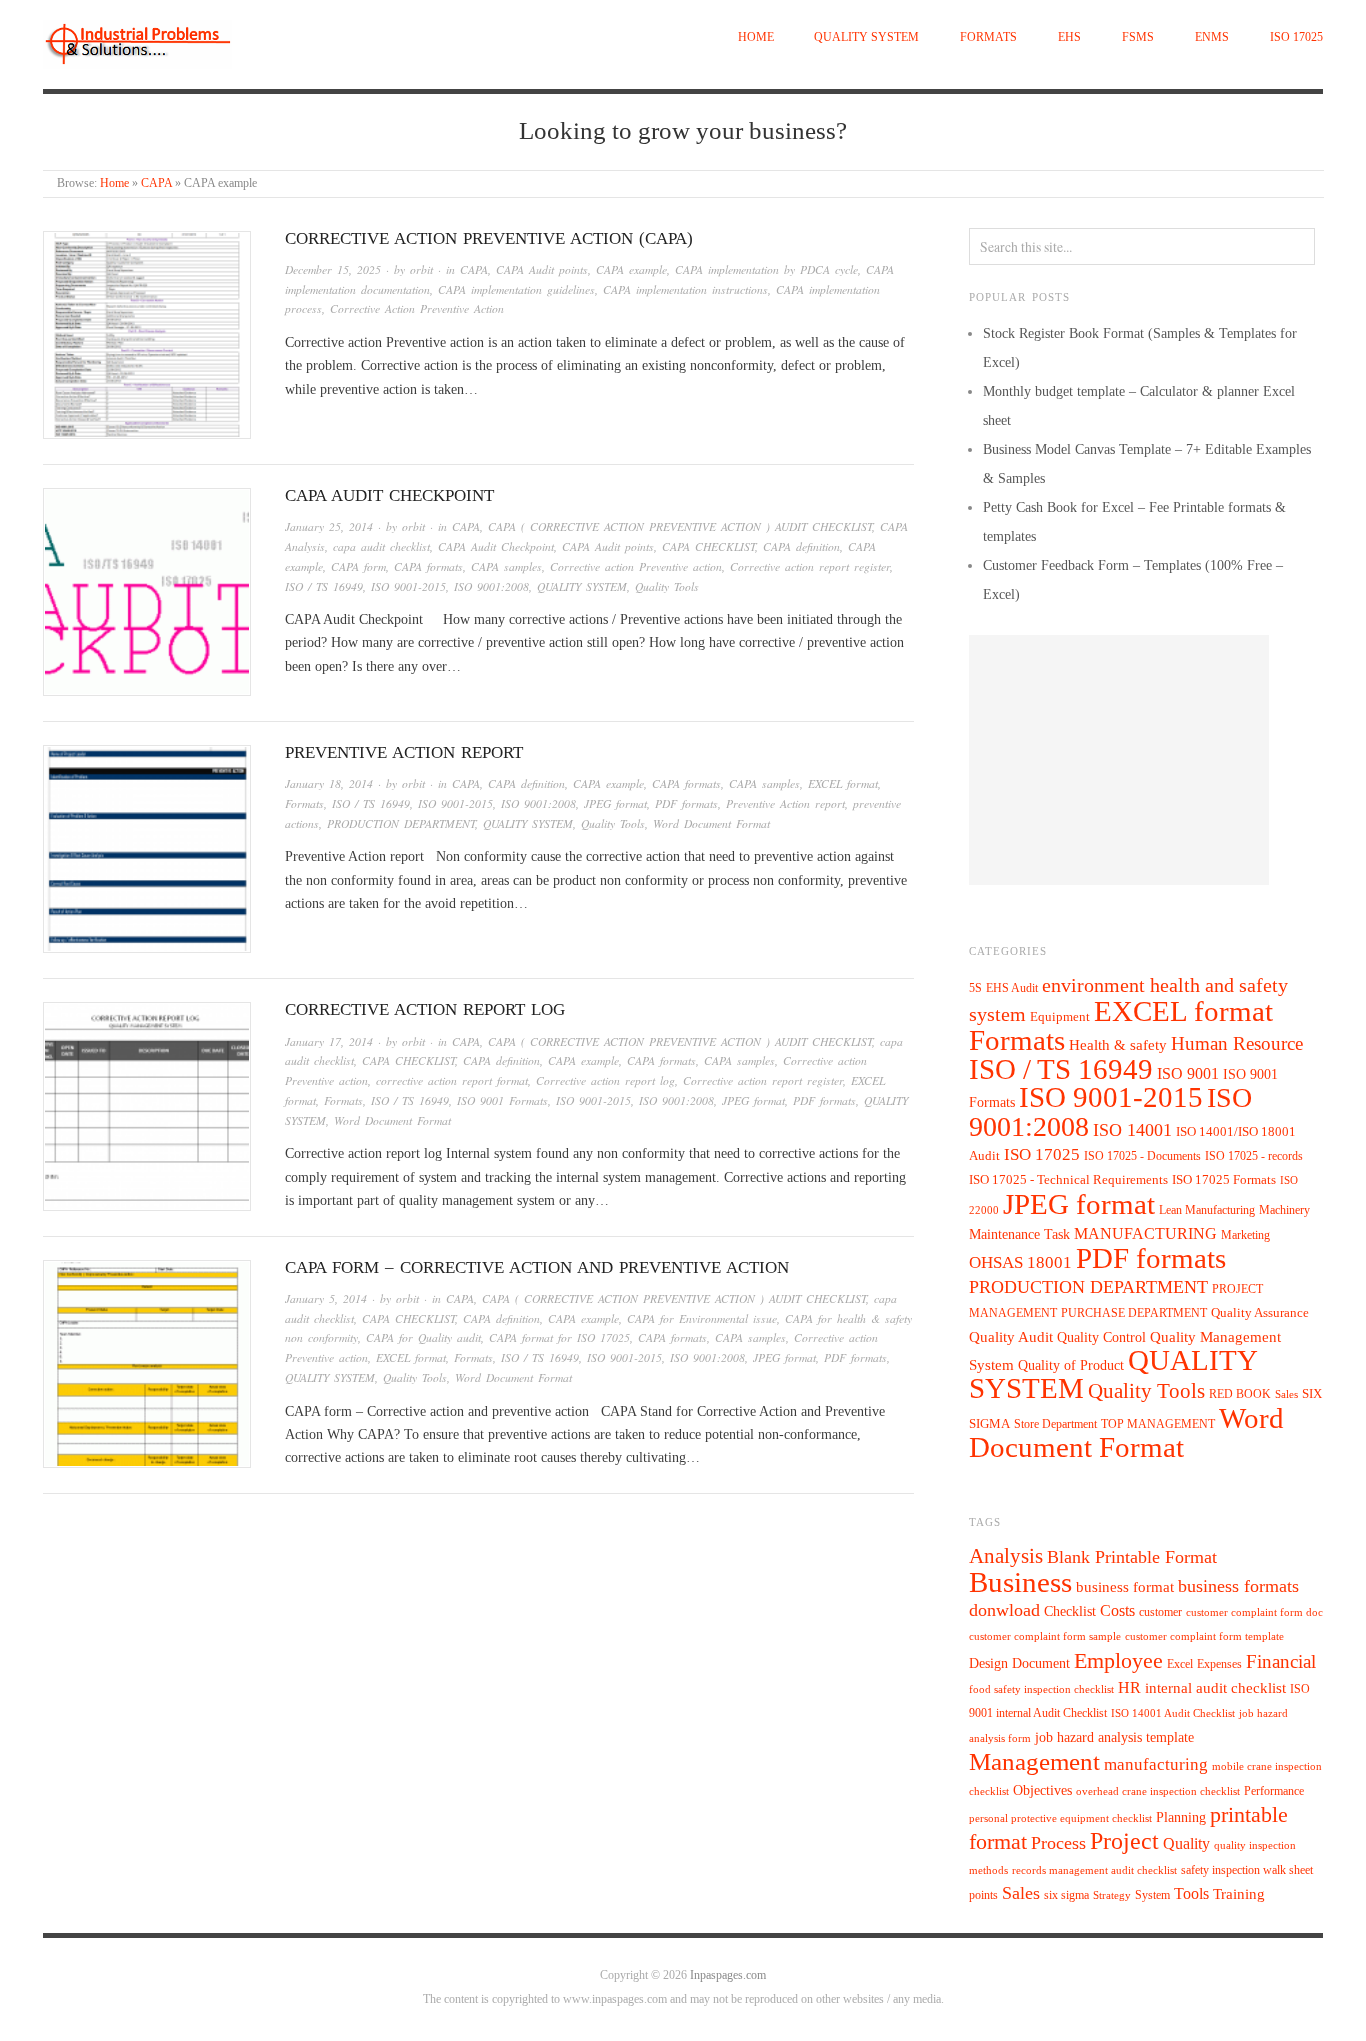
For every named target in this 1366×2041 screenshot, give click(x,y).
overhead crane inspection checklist (1158, 1791)
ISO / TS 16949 (324, 586)
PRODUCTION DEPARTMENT (401, 823)
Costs (1117, 1610)
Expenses (1219, 1664)
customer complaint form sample (1045, 1636)
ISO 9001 (1188, 1073)
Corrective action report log (425, 1009)
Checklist (1070, 1611)
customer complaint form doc (1254, 1612)
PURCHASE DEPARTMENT (1134, 1313)
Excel (1180, 1664)
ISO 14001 (1132, 1130)
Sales (1286, 1394)
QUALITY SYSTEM (866, 37)
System (1152, 1895)
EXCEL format (843, 783)
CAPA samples (506, 566)
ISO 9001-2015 (408, 586)
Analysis (1006, 1556)
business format (1125, 1587)
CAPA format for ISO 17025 (559, 1337)
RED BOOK (1240, 1394)
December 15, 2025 (333, 269)
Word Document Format (711, 823)
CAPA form (358, 566)
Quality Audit (1011, 1337)
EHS (1069, 37)
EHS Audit (1012, 988)
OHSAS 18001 (1020, 1262)
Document (1041, 1663)
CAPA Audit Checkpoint (389, 495)
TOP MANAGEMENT (1158, 1424)
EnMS (1212, 37)
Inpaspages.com (728, 1975)
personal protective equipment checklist (1060, 1818)
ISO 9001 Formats (502, 1100)
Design (988, 1663)
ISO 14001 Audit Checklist (1173, 1713)
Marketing (1245, 1235)
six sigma (1066, 1895)
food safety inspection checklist (1041, 1689)
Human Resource (1237, 1043)
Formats (988, 37)
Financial (1281, 1661)
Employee (1118, 1660)
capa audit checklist (381, 546)
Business (1020, 1582)
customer (1160, 1612)
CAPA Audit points (542, 269)
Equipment (1060, 1017)
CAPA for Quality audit (423, 1337)
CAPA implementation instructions (685, 289)
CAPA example (631, 269)
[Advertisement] (1119, 760)
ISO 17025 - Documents (1142, 1156)
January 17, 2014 (329, 1041)
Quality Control (1101, 1337)
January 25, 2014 (329, 526)
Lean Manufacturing (1207, 1210)
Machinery (1284, 1210)
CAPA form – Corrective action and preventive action (537, 1267)
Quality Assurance (1260, 1313)
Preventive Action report (404, 752)
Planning (1181, 1817)
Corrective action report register (810, 566)
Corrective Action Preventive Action (417, 308)
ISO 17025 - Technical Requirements (1068, 1180)
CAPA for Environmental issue (702, 1318)
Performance (1274, 1791)
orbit (421, 269)
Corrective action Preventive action (636, 566)
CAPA (156, 183)
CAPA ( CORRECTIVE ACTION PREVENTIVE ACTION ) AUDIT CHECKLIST (680, 526)
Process (1058, 1843)
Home (756, 37)
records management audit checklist (1094, 1870)
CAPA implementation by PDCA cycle (766, 269)
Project (1124, 1841)
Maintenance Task (1019, 1234)
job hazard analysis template (1114, 1737)
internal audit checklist (1215, 1688)
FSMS (1138, 37)
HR (1129, 1687)
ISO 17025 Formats (1224, 1180)
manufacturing (1156, 1764)
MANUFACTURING (1145, 1233)
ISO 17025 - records (1254, 1156)
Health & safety (1118, 1044)
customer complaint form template (1204, 1636)
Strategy (1112, 1895)
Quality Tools (667, 586)
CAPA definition (801, 546)
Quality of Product (1071, 1365)
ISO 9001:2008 (491, 586)
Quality (1186, 1843)
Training (1239, 1894)
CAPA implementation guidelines (516, 289)
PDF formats (686, 803)
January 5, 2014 (326, 1298)
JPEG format (615, 803)
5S (975, 988)
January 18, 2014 (329, 783)
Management (1034, 1761)
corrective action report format (452, 1080)
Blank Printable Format (1132, 1557)
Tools (1191, 1893)
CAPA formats (428, 566)
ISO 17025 (1296, 37)
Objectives (1042, 1790)
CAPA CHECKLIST (708, 546)
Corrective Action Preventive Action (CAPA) (489, 238)
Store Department (1055, 1424)
